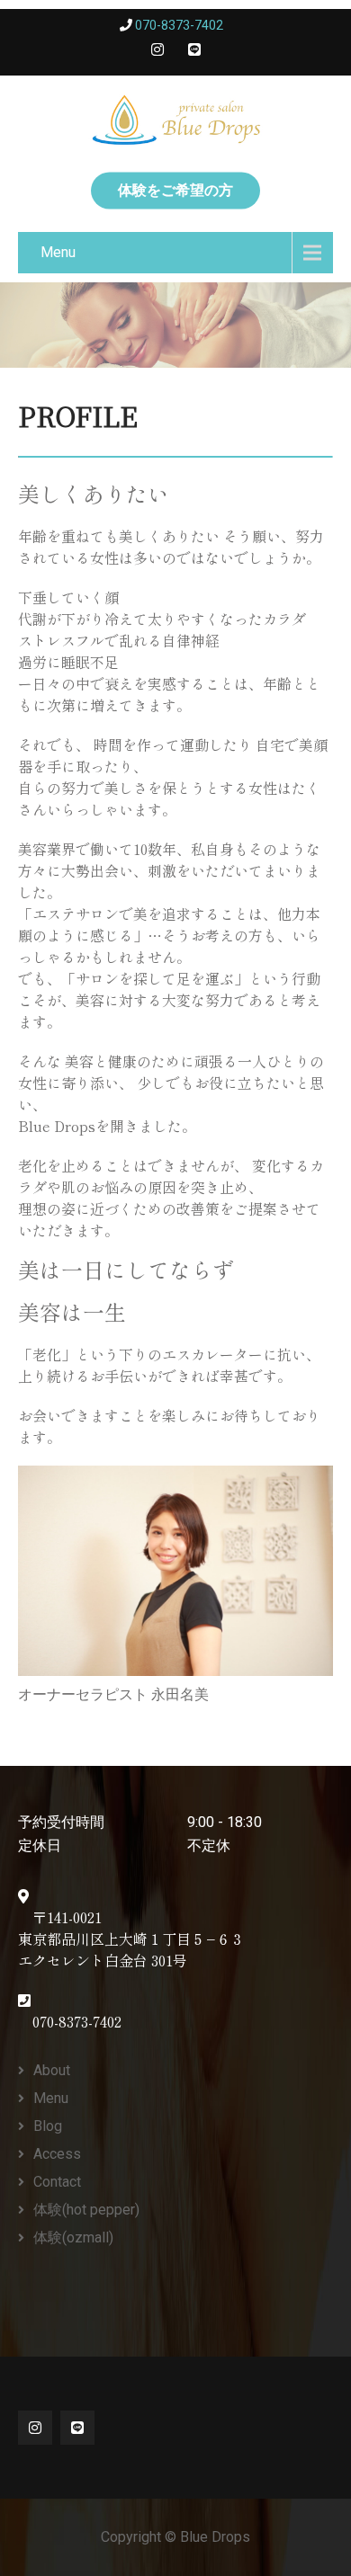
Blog (48, 2126)
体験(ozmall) (73, 2237)
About (52, 2070)
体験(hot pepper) (86, 2210)
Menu (58, 252)
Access (57, 2154)
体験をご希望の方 (175, 190)
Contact (57, 2182)
